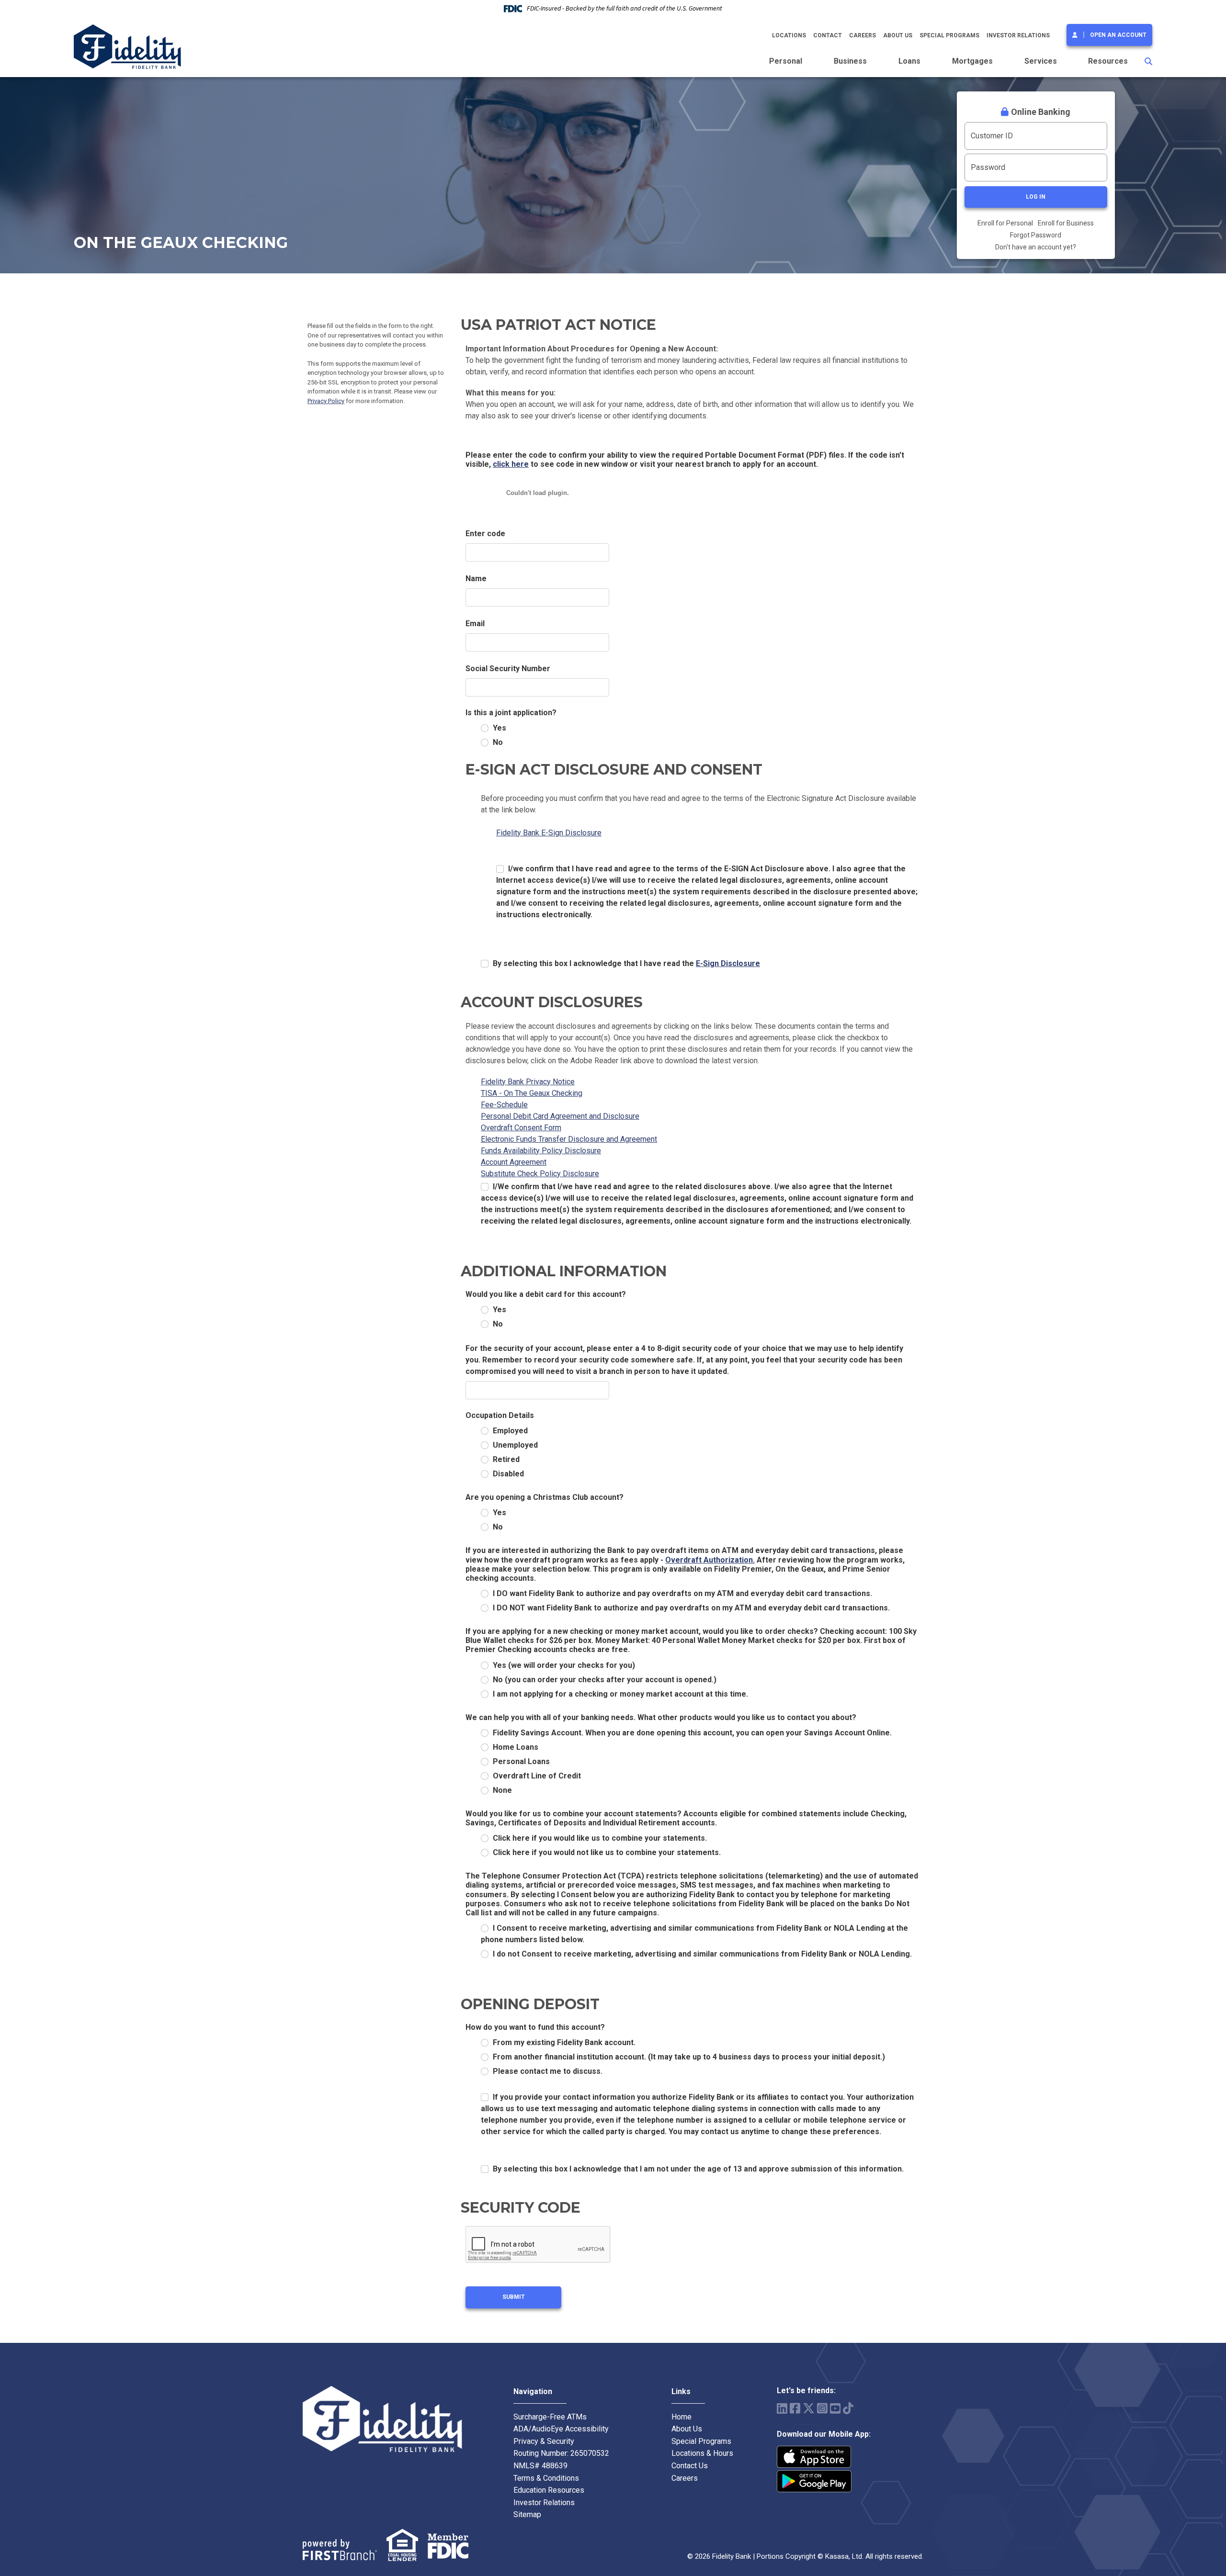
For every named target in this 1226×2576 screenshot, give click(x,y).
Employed (510, 1431)
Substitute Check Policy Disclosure (540, 1174)
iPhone (814, 2457)
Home (681, 2417)
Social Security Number (508, 669)
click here (511, 464)
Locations (789, 35)
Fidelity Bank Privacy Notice (528, 1082)
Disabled (508, 1474)
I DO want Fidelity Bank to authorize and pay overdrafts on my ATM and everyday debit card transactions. (682, 1593)
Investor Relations (1018, 35)
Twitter (809, 2408)
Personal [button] (786, 61)
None (502, 1790)
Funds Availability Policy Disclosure (541, 1151)
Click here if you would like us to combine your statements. (600, 1838)
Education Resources (549, 2490)
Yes (499, 728)
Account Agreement (514, 1162)
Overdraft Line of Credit (537, 1776)
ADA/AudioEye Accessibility (561, 2429)
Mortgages (972, 61)
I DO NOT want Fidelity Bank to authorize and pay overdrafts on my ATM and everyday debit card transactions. (691, 1608)
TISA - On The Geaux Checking (532, 1093)
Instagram (822, 2408)
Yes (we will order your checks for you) (564, 1665)
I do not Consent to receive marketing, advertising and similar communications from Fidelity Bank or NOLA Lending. (702, 1954)
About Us (898, 35)
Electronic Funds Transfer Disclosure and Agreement (569, 1139)
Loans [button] (909, 61)
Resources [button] (1108, 61)
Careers (863, 35)
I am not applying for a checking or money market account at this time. (620, 1694)
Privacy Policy (326, 401)
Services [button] (1041, 61)
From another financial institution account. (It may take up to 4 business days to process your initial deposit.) (689, 2057)
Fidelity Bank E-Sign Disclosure (549, 833)
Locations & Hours (702, 2453)
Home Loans (516, 1747)
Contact (828, 35)
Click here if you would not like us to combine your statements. (607, 1852)
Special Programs (949, 35)
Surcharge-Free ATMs (550, 2417)
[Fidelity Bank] (127, 46)
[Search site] (1148, 61)
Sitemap (527, 2514)
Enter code (485, 534)
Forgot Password (1036, 235)
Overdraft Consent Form (521, 1128)
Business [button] (850, 61)
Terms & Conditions (546, 2478)
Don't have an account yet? (1036, 247)
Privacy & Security (544, 2441)
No (498, 742)
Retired (506, 1459)
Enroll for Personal (1005, 223)
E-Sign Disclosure (728, 963)
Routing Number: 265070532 (561, 2453)
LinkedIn (782, 2408)
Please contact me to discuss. (548, 2071)
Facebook (795, 2408)
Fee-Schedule (504, 1105)
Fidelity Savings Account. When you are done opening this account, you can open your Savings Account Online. (692, 1733)
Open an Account (1118, 35)
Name (476, 579)
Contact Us (690, 2466)
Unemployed (515, 1445)
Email (475, 624)
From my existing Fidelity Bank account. (564, 2042)
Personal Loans (521, 1761)
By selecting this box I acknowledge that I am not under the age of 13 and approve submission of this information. (698, 2169)
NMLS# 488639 (540, 2466)
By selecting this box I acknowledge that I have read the (626, 963)
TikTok (848, 2408)
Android (814, 2481)
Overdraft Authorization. (710, 1560)
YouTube (835, 2408)
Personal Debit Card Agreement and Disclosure (560, 1116)
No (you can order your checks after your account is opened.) (605, 1680)
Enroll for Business (1066, 223)
